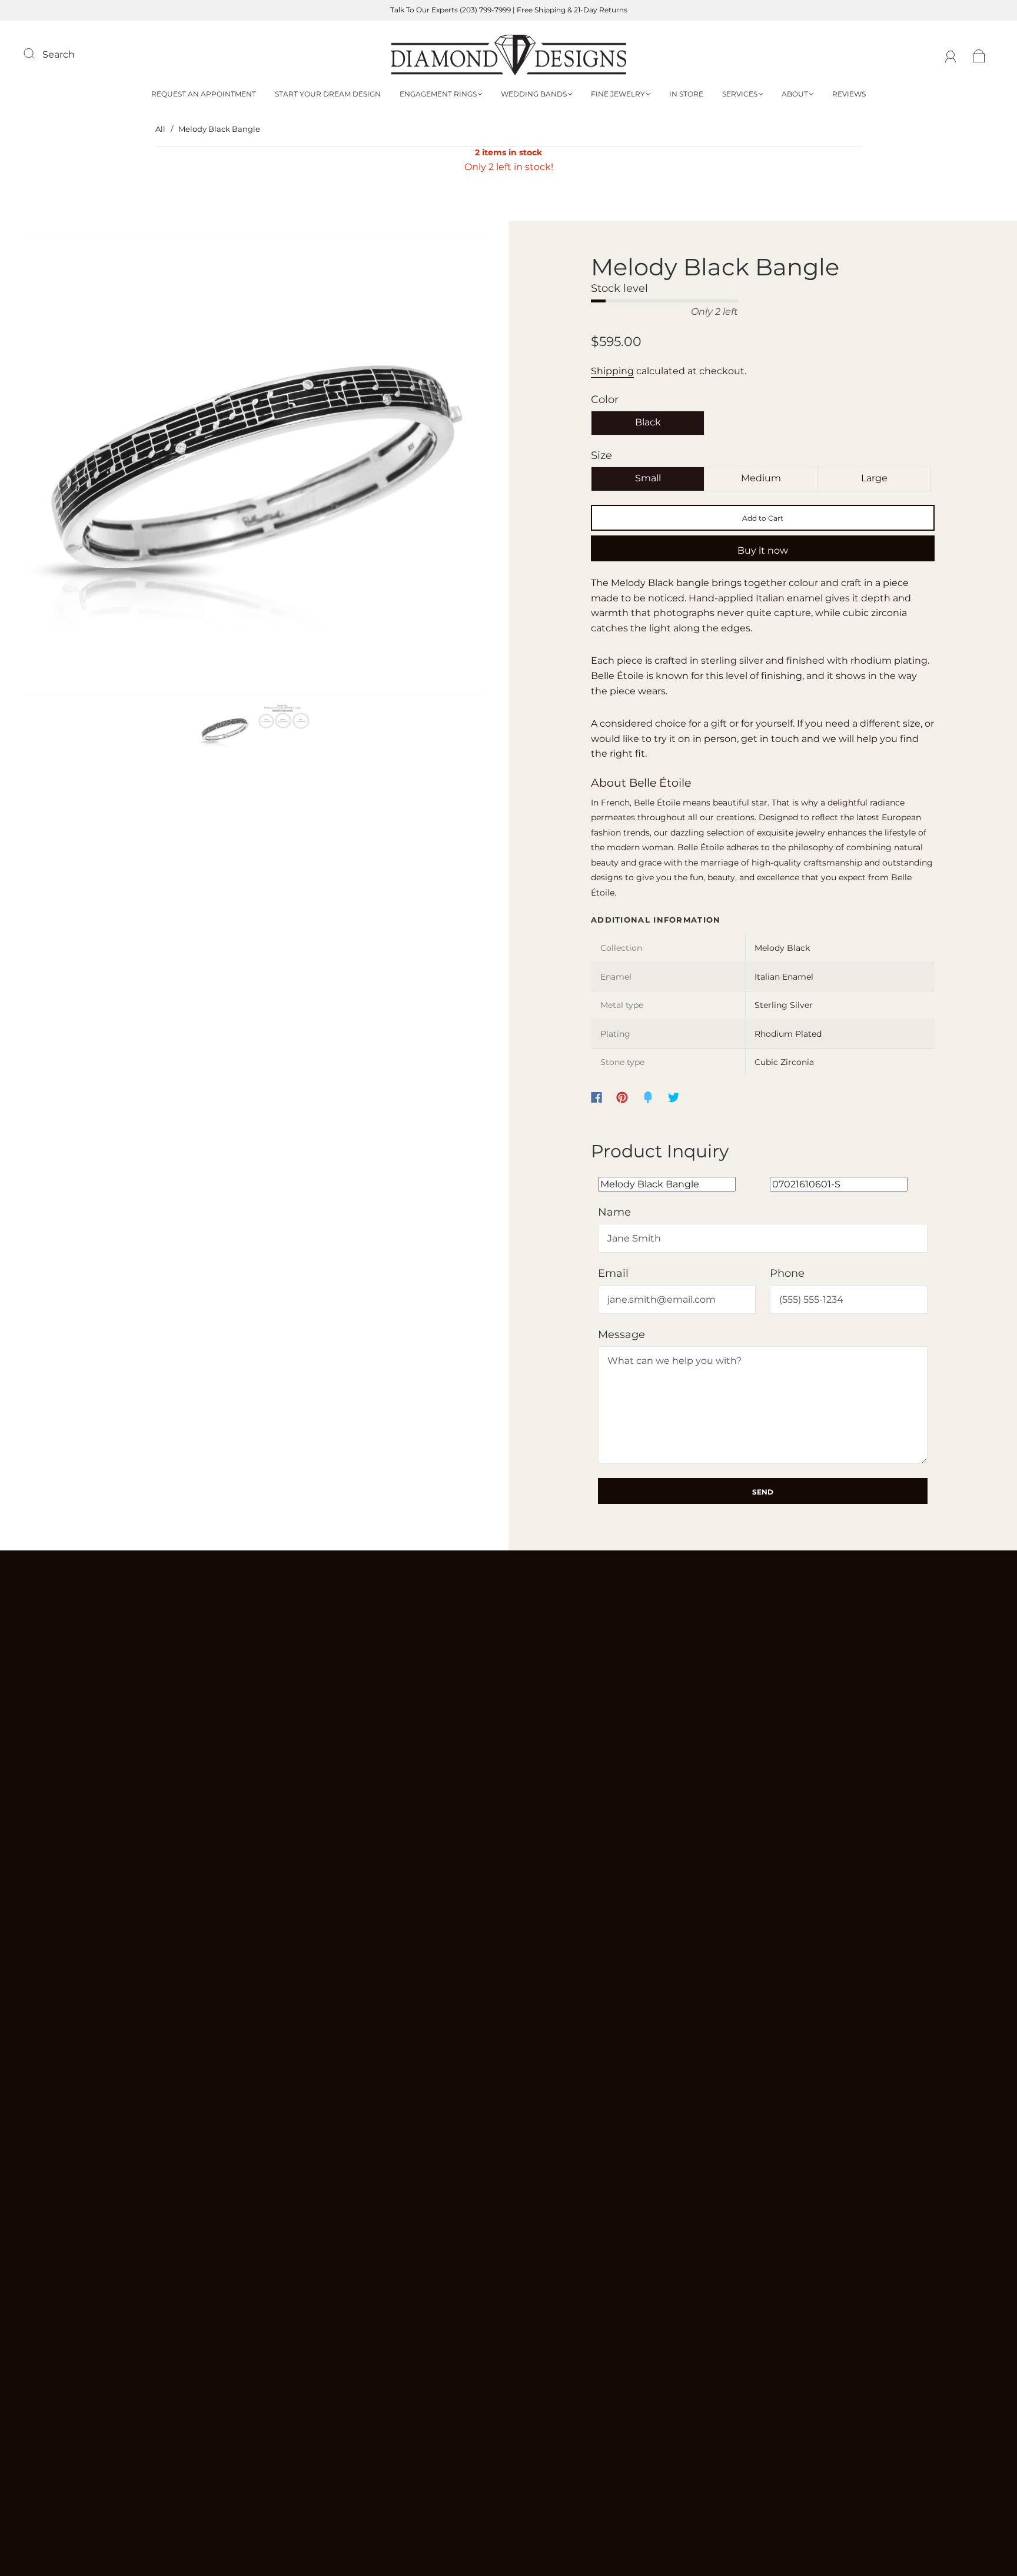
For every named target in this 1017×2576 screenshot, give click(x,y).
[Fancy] (648, 1097)
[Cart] (979, 54)
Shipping (612, 371)
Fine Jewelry (618, 94)
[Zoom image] (254, 467)
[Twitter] (674, 1097)
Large (874, 478)
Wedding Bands (534, 94)
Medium (761, 478)
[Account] (951, 54)
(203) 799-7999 (485, 10)
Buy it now (763, 550)
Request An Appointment (204, 94)
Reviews (849, 94)
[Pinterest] (622, 1097)
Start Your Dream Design (328, 94)
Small (648, 478)
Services (740, 94)
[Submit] (36, 53)
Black (648, 422)
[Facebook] (596, 1097)
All (160, 129)
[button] (71, 467)
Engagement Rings (438, 94)
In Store (686, 94)
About (795, 94)
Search (59, 54)
